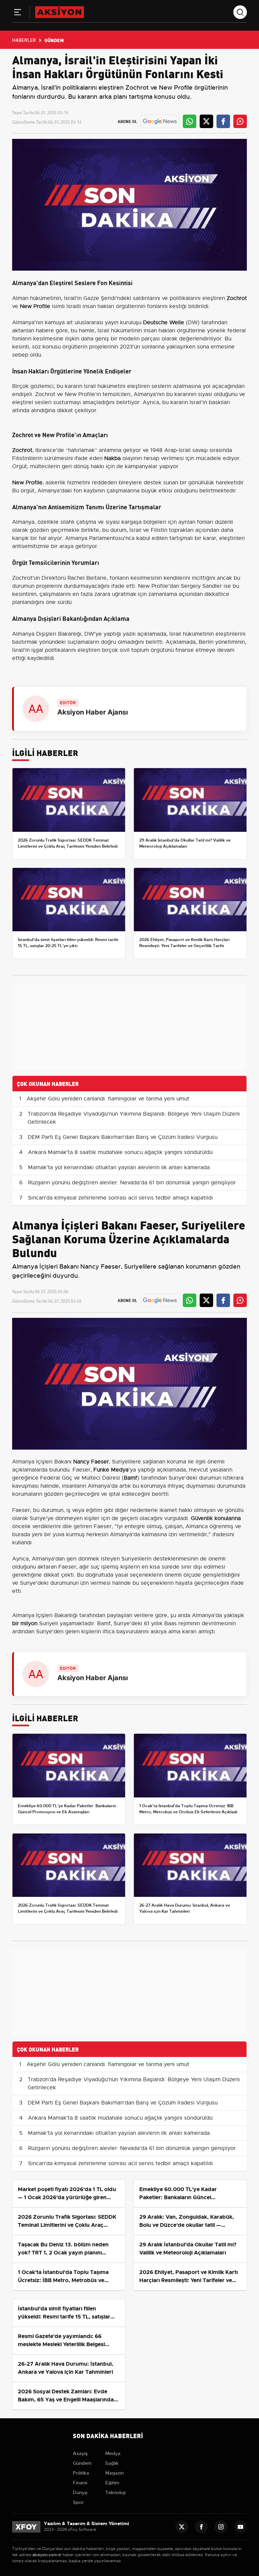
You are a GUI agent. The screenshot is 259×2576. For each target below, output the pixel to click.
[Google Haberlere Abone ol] (160, 121)
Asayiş (80, 2453)
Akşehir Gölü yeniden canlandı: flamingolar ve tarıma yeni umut (108, 1099)
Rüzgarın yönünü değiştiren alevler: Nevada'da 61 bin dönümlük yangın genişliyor (132, 1183)
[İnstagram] (221, 2527)
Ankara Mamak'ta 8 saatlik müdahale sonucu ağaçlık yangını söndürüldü (120, 1152)
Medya (113, 2453)
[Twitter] (182, 2527)
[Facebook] (201, 2527)
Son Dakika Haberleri (108, 2435)
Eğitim (112, 2483)
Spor (78, 2502)
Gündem (82, 2463)
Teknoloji (115, 2492)
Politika (81, 2473)
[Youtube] (240, 2527)
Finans (80, 2483)
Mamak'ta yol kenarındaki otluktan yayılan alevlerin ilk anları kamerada (119, 1168)
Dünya (80, 2492)
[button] (18, 13)
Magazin (114, 2473)
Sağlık (112, 2463)
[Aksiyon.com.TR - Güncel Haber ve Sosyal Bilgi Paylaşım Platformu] (60, 12)
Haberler (24, 40)
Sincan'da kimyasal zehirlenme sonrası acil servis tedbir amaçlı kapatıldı (120, 1198)
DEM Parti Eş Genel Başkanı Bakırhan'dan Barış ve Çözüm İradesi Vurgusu (123, 1137)
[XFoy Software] (26, 2526)
